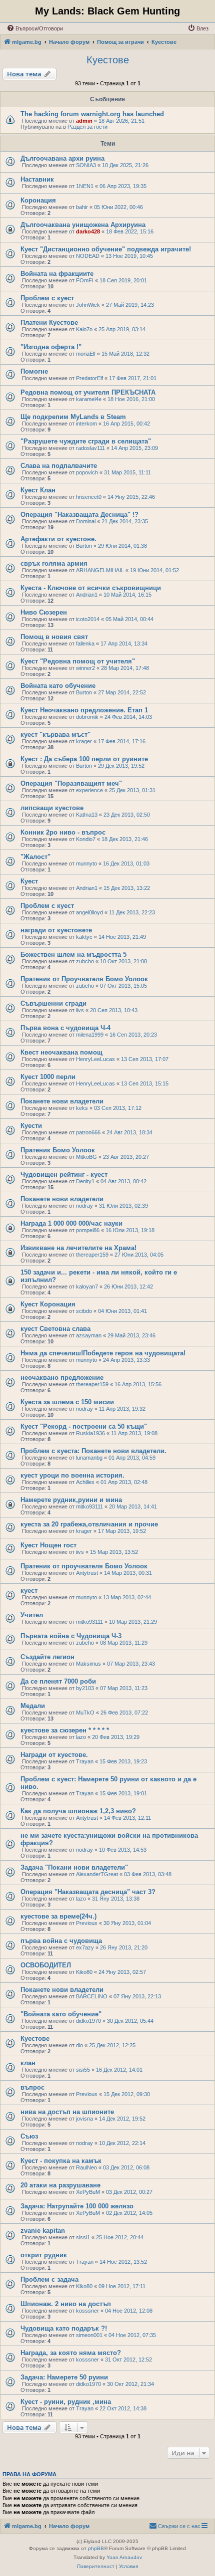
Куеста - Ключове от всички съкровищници (91, 588)
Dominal (86, 521)
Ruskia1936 (90, 1433)
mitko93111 (89, 1506)
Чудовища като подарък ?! (64, 2328)
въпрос (32, 2087)
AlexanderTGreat (97, 1874)
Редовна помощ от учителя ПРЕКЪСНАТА (88, 392)
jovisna (84, 2119)
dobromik (87, 717)
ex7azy (85, 1947)
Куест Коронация (48, 1304)
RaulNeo (86, 2167)
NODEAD (88, 256)
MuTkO (85, 1713)
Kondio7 (86, 839)
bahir (82, 207)
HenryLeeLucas (95, 1059)
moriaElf (86, 354)
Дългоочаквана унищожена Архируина (83, 225)
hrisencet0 (89, 497)
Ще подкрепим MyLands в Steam (73, 417)
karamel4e (89, 399)
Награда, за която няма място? (71, 2353)
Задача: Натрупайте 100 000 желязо (77, 2206)
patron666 (88, 1132)
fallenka (85, 644)
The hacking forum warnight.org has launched (92, 114)
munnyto (86, 863)
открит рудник (44, 2255)
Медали (33, 1706)
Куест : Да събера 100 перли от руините (84, 759)
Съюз (29, 2136)
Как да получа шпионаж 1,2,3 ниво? (78, 1811)
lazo (81, 1737)
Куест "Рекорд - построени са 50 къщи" (84, 1426)
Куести (31, 1126)
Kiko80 (84, 1972)
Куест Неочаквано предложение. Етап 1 (84, 710)
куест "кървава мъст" (55, 735)
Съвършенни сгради (53, 1003)
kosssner (87, 2311)
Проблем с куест (47, 298)
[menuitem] (35, 28)
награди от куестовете (56, 930)
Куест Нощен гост (48, 1545)
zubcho (85, 961)
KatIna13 (87, 815)
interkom (86, 424)
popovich (87, 472)
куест (29, 1591)
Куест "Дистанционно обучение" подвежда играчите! (106, 249)
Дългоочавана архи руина (62, 158)
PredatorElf (89, 378)
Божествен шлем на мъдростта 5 (73, 955)
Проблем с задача (49, 2279)
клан (28, 2063)
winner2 (85, 668)
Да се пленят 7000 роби (58, 1681)
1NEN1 (85, 186)
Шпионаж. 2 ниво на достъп (66, 2304)
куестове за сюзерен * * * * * (65, 1730)
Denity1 (85, 1181)
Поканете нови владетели (62, 1101)
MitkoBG (86, 1157)
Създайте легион (47, 1657)
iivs (80, 1010)
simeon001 (89, 2335)
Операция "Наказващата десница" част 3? (88, 1892)
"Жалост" (35, 857)
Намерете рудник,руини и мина (71, 1500)
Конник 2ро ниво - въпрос (63, 832)
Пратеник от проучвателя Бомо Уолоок (84, 1566)
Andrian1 (87, 595)
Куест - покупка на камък (61, 2161)
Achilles (85, 1482)
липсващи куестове (52, 808)
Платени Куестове (49, 322)
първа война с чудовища (61, 1941)
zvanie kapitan (43, 2231)
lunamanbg (89, 1458)
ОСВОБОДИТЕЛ (46, 1965)
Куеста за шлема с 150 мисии (67, 1402)
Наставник (37, 179)
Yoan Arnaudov (124, 2557)
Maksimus (88, 1664)
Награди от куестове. (54, 1755)
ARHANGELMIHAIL (100, 570)
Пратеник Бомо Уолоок (58, 1150)
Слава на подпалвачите (59, 466)
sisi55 (83, 2070)
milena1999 (90, 1035)
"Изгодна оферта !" (51, 347)
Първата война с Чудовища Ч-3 (71, 1636)
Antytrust (87, 1573)
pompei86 (88, 1230)
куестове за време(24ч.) (58, 1916)
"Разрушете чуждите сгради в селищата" (86, 441)
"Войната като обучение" (61, 2014)
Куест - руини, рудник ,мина (66, 2402)
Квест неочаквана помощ (61, 1052)
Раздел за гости (87, 127)
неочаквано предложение (62, 1378)
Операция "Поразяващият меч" (71, 783)
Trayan (85, 1761)
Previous (87, 1923)
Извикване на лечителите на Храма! (78, 1248)
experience (89, 790)
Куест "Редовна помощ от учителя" (78, 661)
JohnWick (88, 305)
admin (84, 121)
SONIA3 (86, 165)
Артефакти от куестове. (58, 539)
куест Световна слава (55, 1329)
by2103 (85, 1688)
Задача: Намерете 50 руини (64, 2377)
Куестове (108, 60)
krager (84, 741)
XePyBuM (88, 2192)
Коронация (38, 200)
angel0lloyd (89, 912)
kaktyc (84, 937)
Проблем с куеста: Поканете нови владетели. (93, 1451)
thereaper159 (92, 1255)
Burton (84, 546)
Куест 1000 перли (48, 1077)
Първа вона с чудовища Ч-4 (65, 1028)
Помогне (34, 371)
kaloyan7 (87, 1287)
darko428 (88, 231)
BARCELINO (92, 1996)
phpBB (96, 2548)
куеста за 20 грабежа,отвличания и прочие (89, 1524)
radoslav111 (90, 448)
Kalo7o (84, 329)
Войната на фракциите (57, 274)
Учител (32, 1615)
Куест (29, 881)
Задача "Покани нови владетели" (74, 1867)
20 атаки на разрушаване (60, 2185)
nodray (84, 1206)
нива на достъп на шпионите (67, 2112)
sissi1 (83, 2237)
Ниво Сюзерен (44, 612)
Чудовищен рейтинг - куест (64, 1175)
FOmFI (85, 280)
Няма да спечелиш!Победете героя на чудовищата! (103, 1353)
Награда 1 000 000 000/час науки (71, 1223)
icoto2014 (88, 619)
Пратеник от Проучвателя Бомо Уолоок (84, 979)
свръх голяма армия (54, 563)
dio (79, 2045)
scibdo (84, 1311)
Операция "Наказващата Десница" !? (79, 515)
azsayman (89, 1335)
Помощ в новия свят (54, 637)
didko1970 (88, 2021)
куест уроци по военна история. (72, 1475)
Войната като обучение (58, 686)
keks (82, 1108)
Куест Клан (38, 490)
